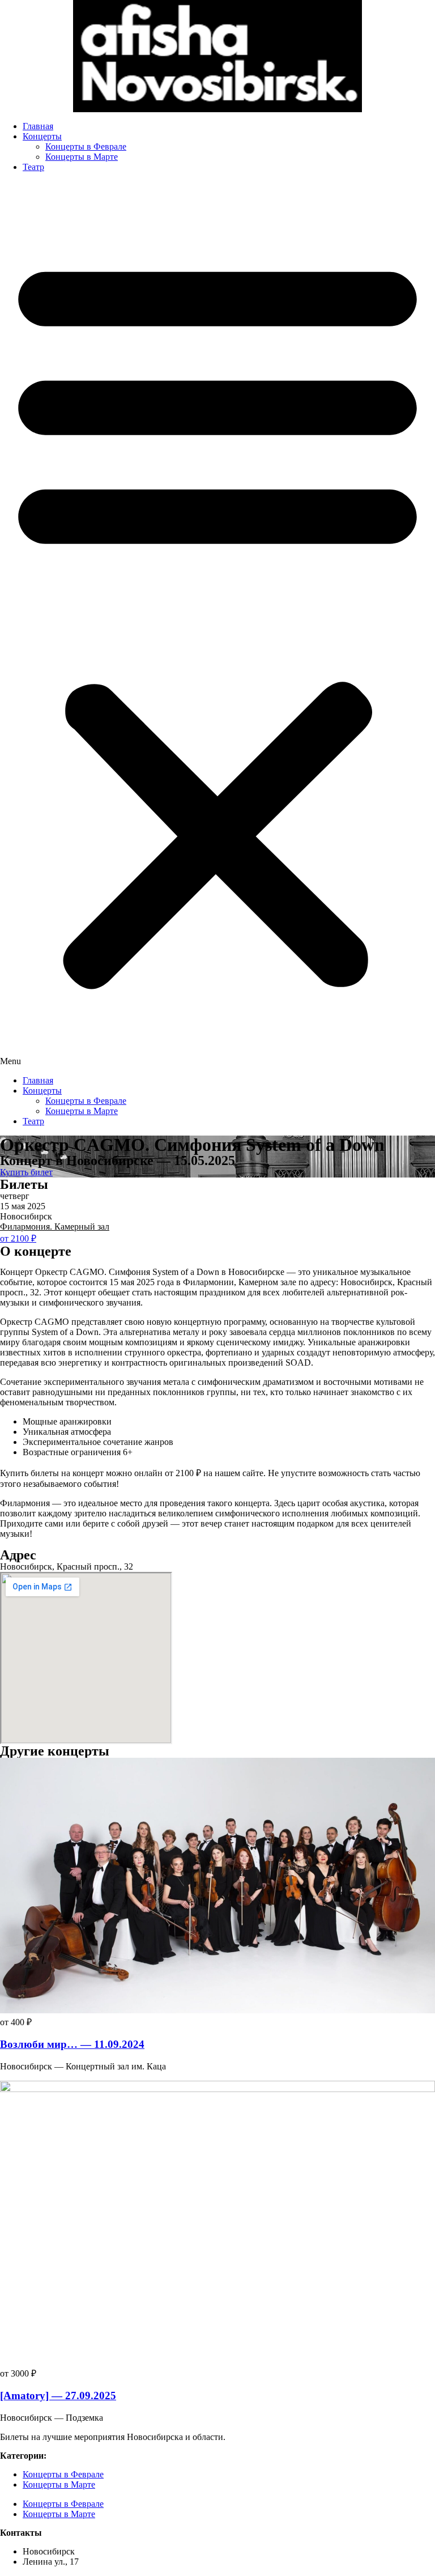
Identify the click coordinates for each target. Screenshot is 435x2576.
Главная (38, 126)
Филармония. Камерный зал (55, 1227)
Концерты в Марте (82, 157)
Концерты (42, 136)
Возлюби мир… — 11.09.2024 (72, 2044)
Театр (33, 167)
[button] (217, 624)
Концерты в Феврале (86, 146)
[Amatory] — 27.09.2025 (58, 2396)
